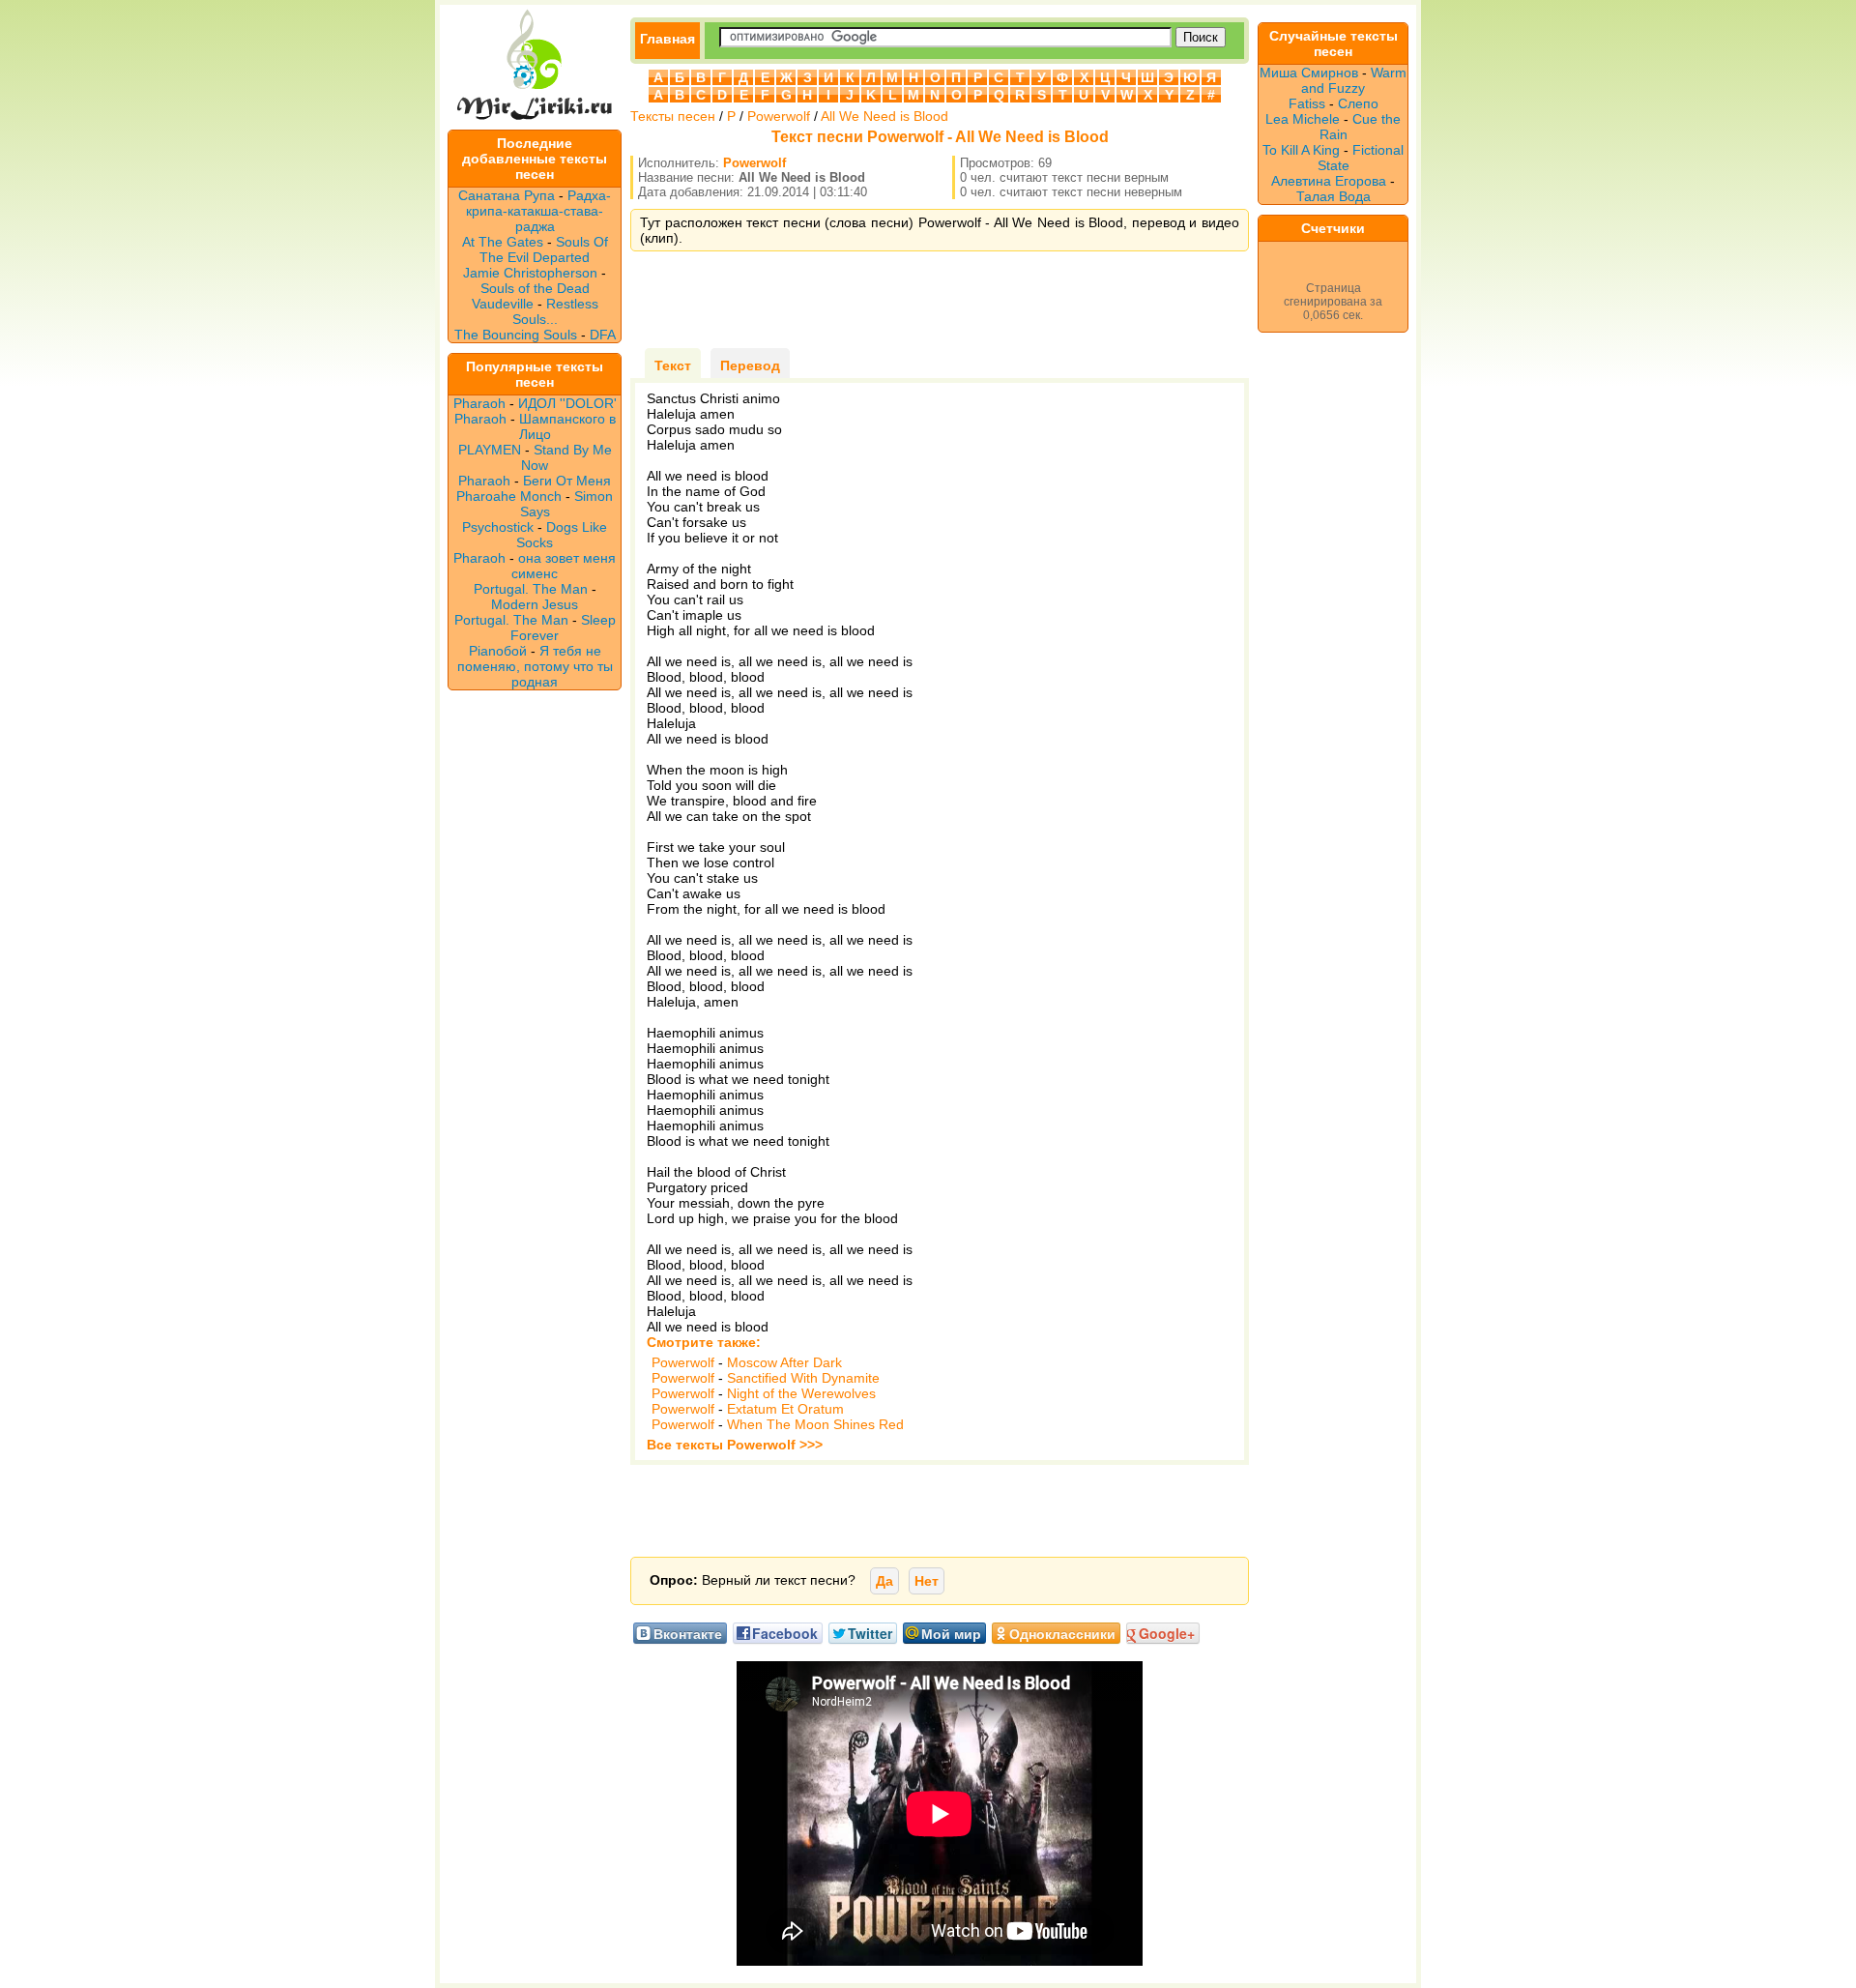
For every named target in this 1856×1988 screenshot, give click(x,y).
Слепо (1358, 103)
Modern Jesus (535, 604)
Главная (667, 39)
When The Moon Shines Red (815, 1424)
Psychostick (498, 527)
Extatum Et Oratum (785, 1409)
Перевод (750, 365)
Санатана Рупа (507, 195)
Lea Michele (1303, 119)
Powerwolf (779, 116)
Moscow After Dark (784, 1362)
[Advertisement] (940, 300)
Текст (673, 365)
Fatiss (1307, 103)
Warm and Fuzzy (1354, 80)
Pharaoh (479, 403)
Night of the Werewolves (801, 1393)
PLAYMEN (490, 450)
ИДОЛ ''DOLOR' (567, 403)
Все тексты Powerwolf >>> (735, 1445)
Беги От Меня (567, 481)
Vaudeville (505, 304)
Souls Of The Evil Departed (544, 249)
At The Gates (503, 242)
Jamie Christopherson (530, 273)
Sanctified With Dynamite (803, 1378)
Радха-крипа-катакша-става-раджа (538, 211)
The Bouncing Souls (516, 335)
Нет (927, 1581)
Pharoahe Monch (509, 496)
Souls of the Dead (535, 288)
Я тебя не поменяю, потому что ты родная (535, 666)
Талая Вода (1334, 196)
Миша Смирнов (1309, 73)
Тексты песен (673, 116)
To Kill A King (1301, 150)
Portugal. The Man (531, 589)
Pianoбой (498, 651)
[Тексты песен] (535, 122)
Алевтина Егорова (1329, 181)
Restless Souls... (555, 311)
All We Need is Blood (884, 116)
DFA (603, 335)
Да (884, 1581)
